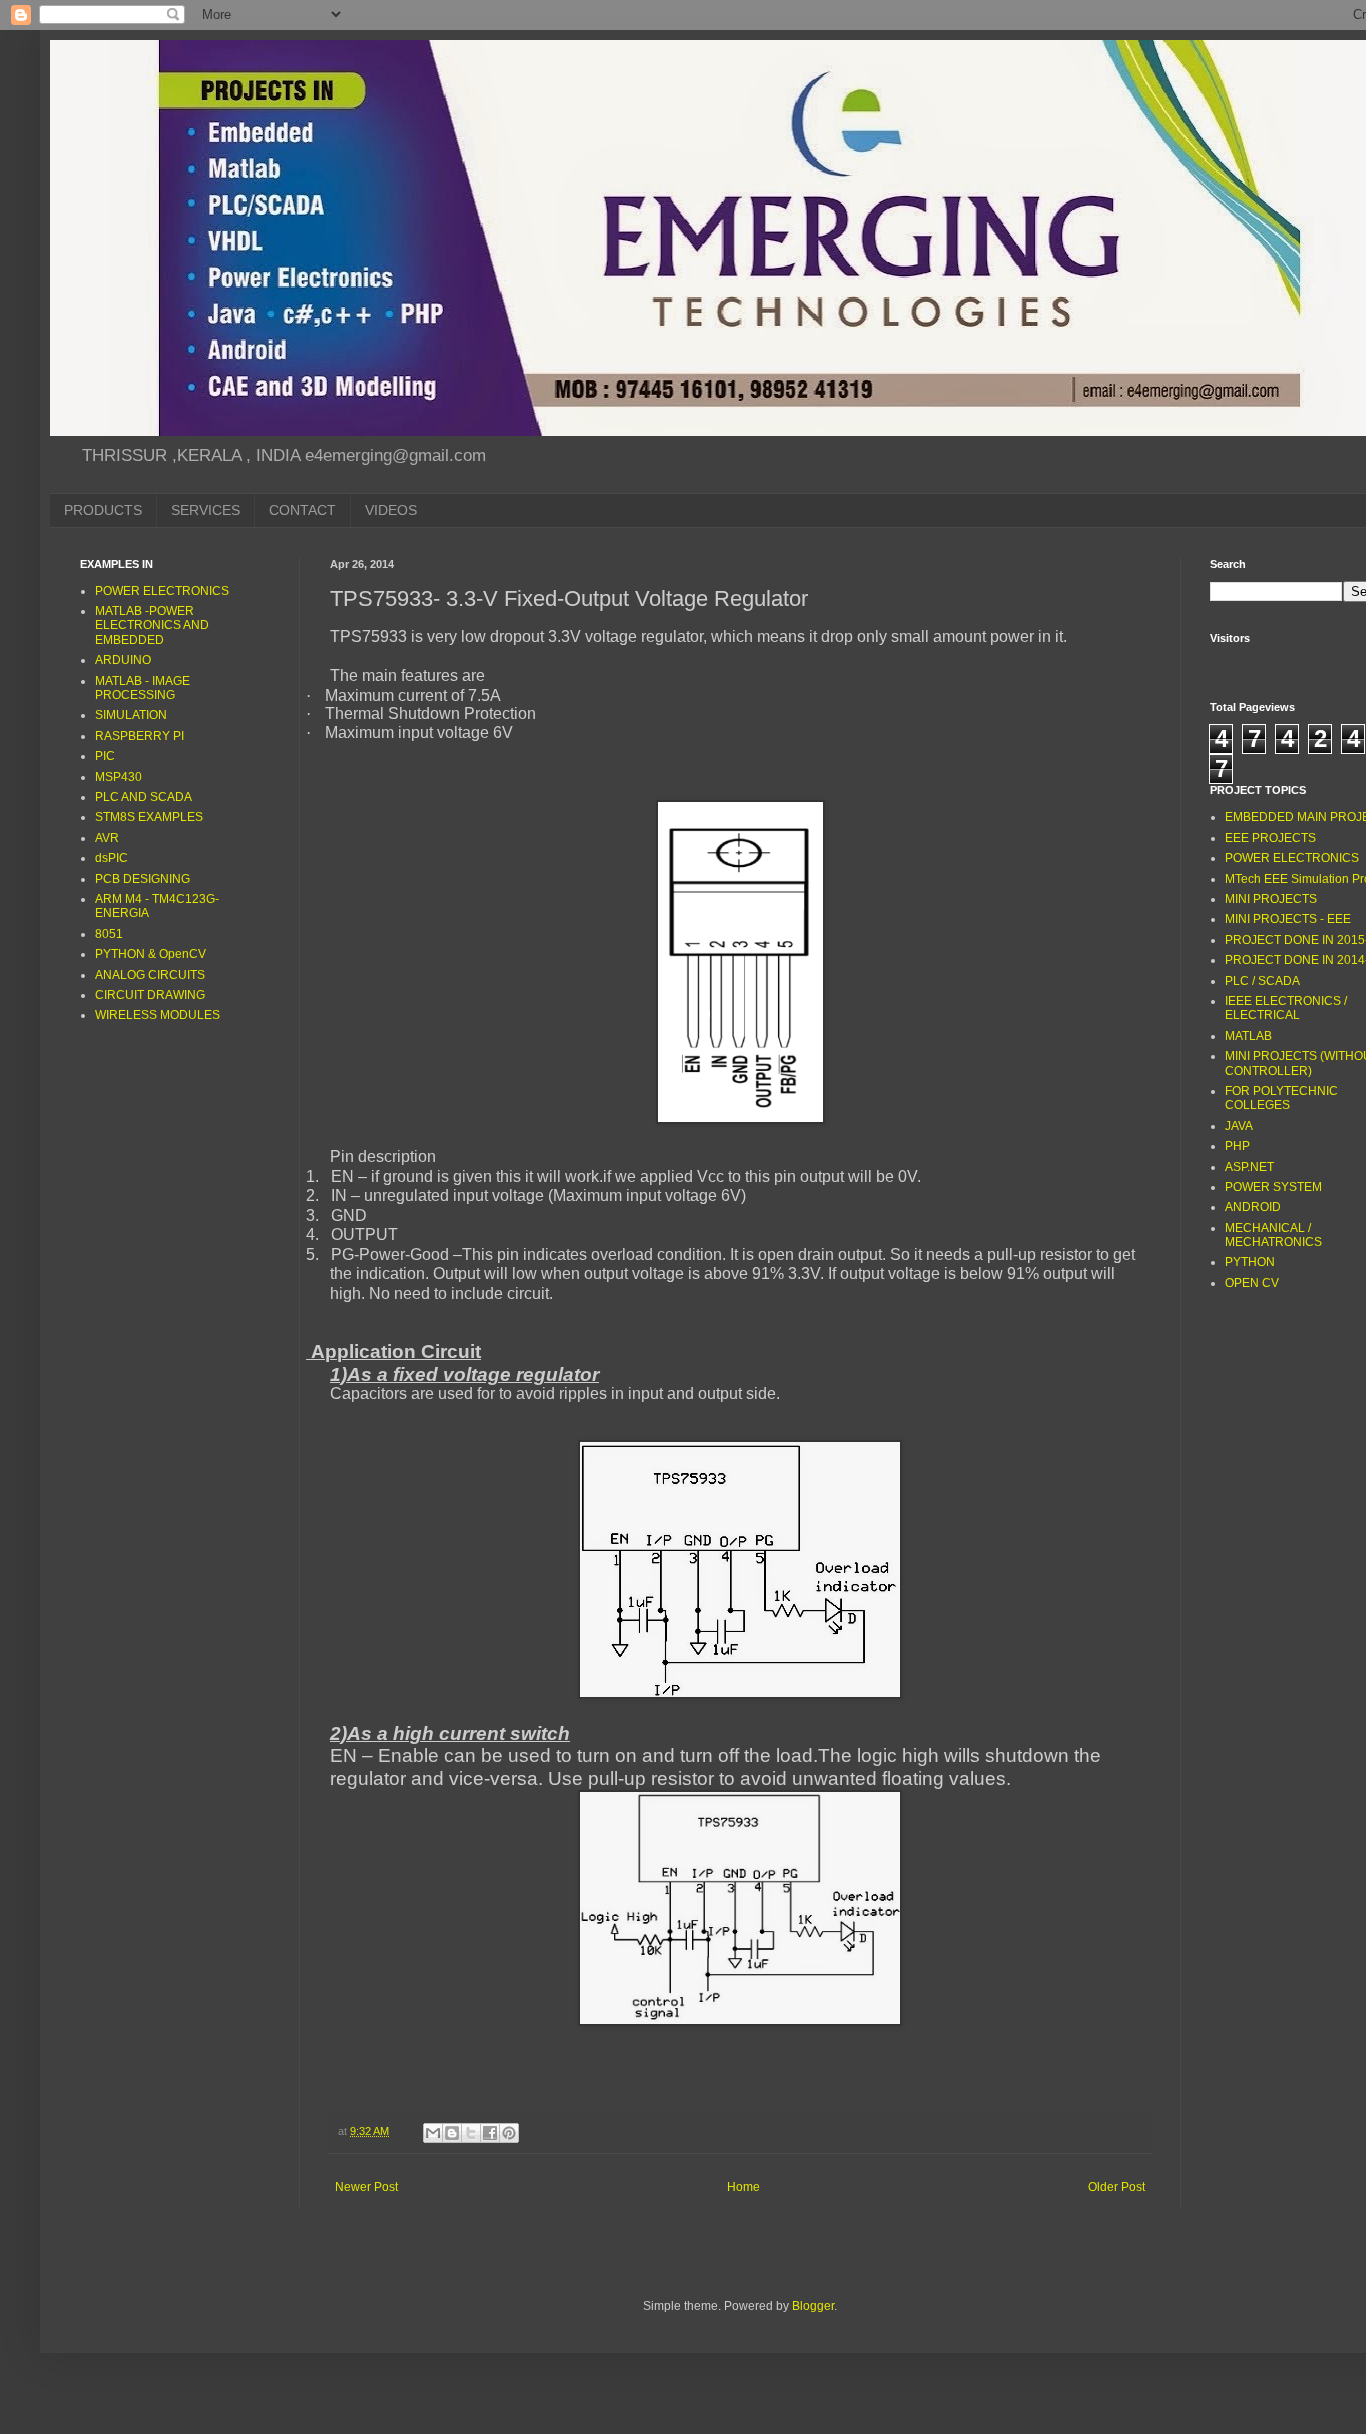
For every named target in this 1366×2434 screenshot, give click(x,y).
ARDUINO (123, 660)
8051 (109, 934)
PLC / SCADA (1262, 981)
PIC (105, 756)
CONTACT (302, 510)
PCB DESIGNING (142, 879)
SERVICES (205, 510)
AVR (107, 838)
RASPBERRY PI (139, 736)
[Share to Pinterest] (509, 2133)
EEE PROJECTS (1270, 838)
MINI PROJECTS (1271, 899)
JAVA (1239, 1126)
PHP (1237, 1146)
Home (743, 2187)
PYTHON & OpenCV (150, 954)
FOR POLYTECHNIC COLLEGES (1281, 1098)
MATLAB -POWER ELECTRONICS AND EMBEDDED (152, 625)
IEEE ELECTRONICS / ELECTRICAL (1286, 1008)
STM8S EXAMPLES (149, 817)
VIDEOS (391, 510)
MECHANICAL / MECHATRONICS (1273, 1235)
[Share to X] (471, 2133)
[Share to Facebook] (490, 2133)
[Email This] (433, 2133)
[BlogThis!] (452, 2133)
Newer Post (366, 2187)
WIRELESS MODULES (157, 1015)
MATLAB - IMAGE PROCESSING (142, 688)
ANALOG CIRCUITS (150, 975)
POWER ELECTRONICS (162, 591)
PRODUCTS (103, 510)
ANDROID (1253, 1207)
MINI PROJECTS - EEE (1288, 919)
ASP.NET (1249, 1167)
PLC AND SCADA (143, 797)
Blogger (813, 2306)
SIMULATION (131, 715)
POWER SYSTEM (1273, 1187)
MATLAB (1248, 1036)
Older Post (1116, 2187)
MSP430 (118, 777)
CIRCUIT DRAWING (150, 995)
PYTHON (1250, 1262)
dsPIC (111, 858)
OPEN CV (1252, 1283)
